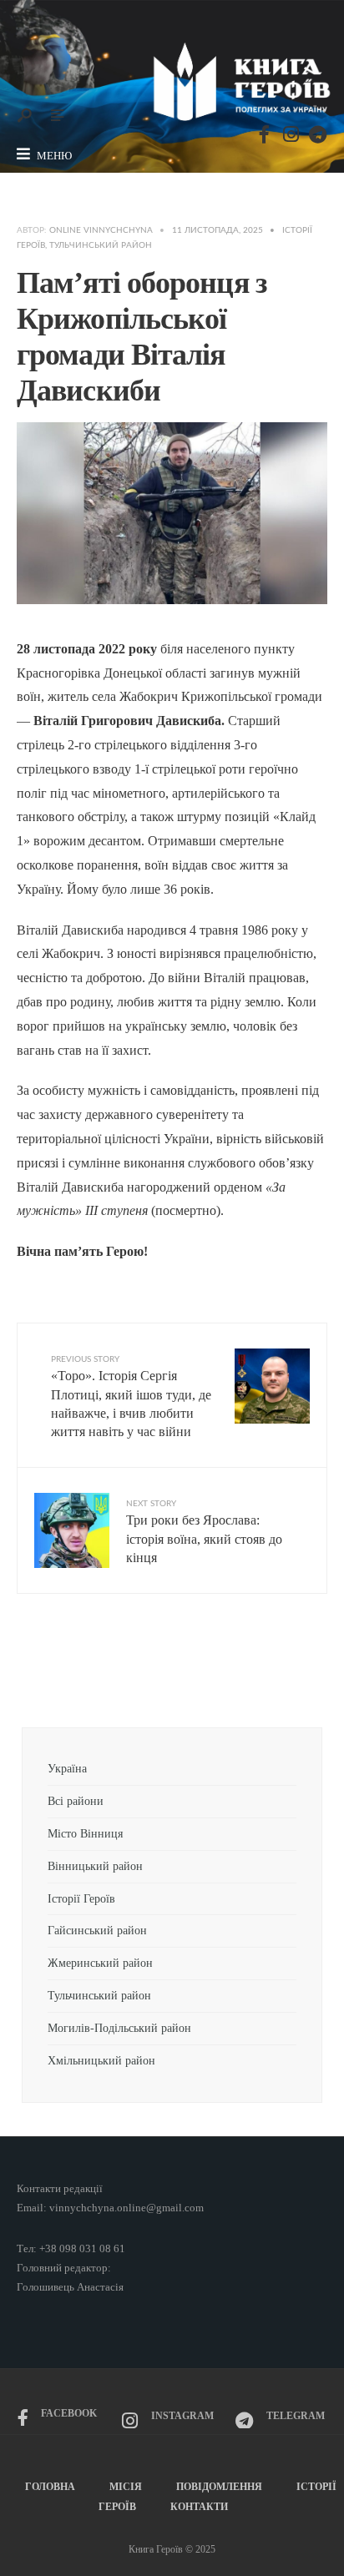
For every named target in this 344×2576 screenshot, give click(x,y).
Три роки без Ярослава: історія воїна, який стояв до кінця (204, 1532)
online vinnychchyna (101, 230)
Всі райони (76, 1801)
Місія (126, 2487)
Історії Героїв (81, 1898)
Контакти (199, 2507)
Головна (50, 2487)
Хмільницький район (103, 2060)
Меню (53, 156)
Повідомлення (219, 2487)
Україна (67, 1768)
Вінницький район (95, 1866)
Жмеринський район (100, 1963)
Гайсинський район (99, 1930)
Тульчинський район (101, 245)
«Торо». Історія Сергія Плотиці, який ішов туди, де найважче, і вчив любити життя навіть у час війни (131, 1397)
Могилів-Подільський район (121, 2028)
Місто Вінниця (85, 1833)
